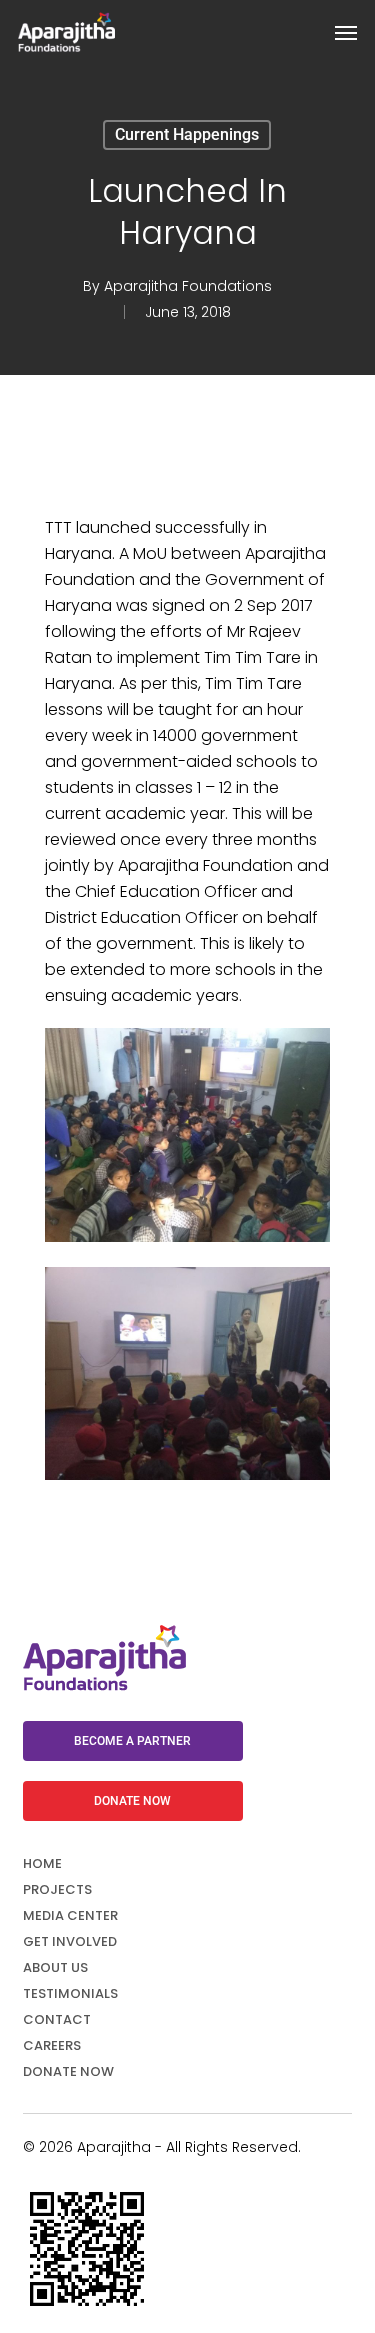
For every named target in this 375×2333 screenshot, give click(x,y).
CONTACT (57, 2019)
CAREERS (52, 2045)
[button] (346, 32)
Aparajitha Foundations (188, 286)
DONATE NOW (68, 2071)
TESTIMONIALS (70, 1993)
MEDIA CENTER (70, 1915)
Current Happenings (187, 134)
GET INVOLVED (70, 1941)
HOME (42, 1863)
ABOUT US (55, 1967)
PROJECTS (57, 1889)
